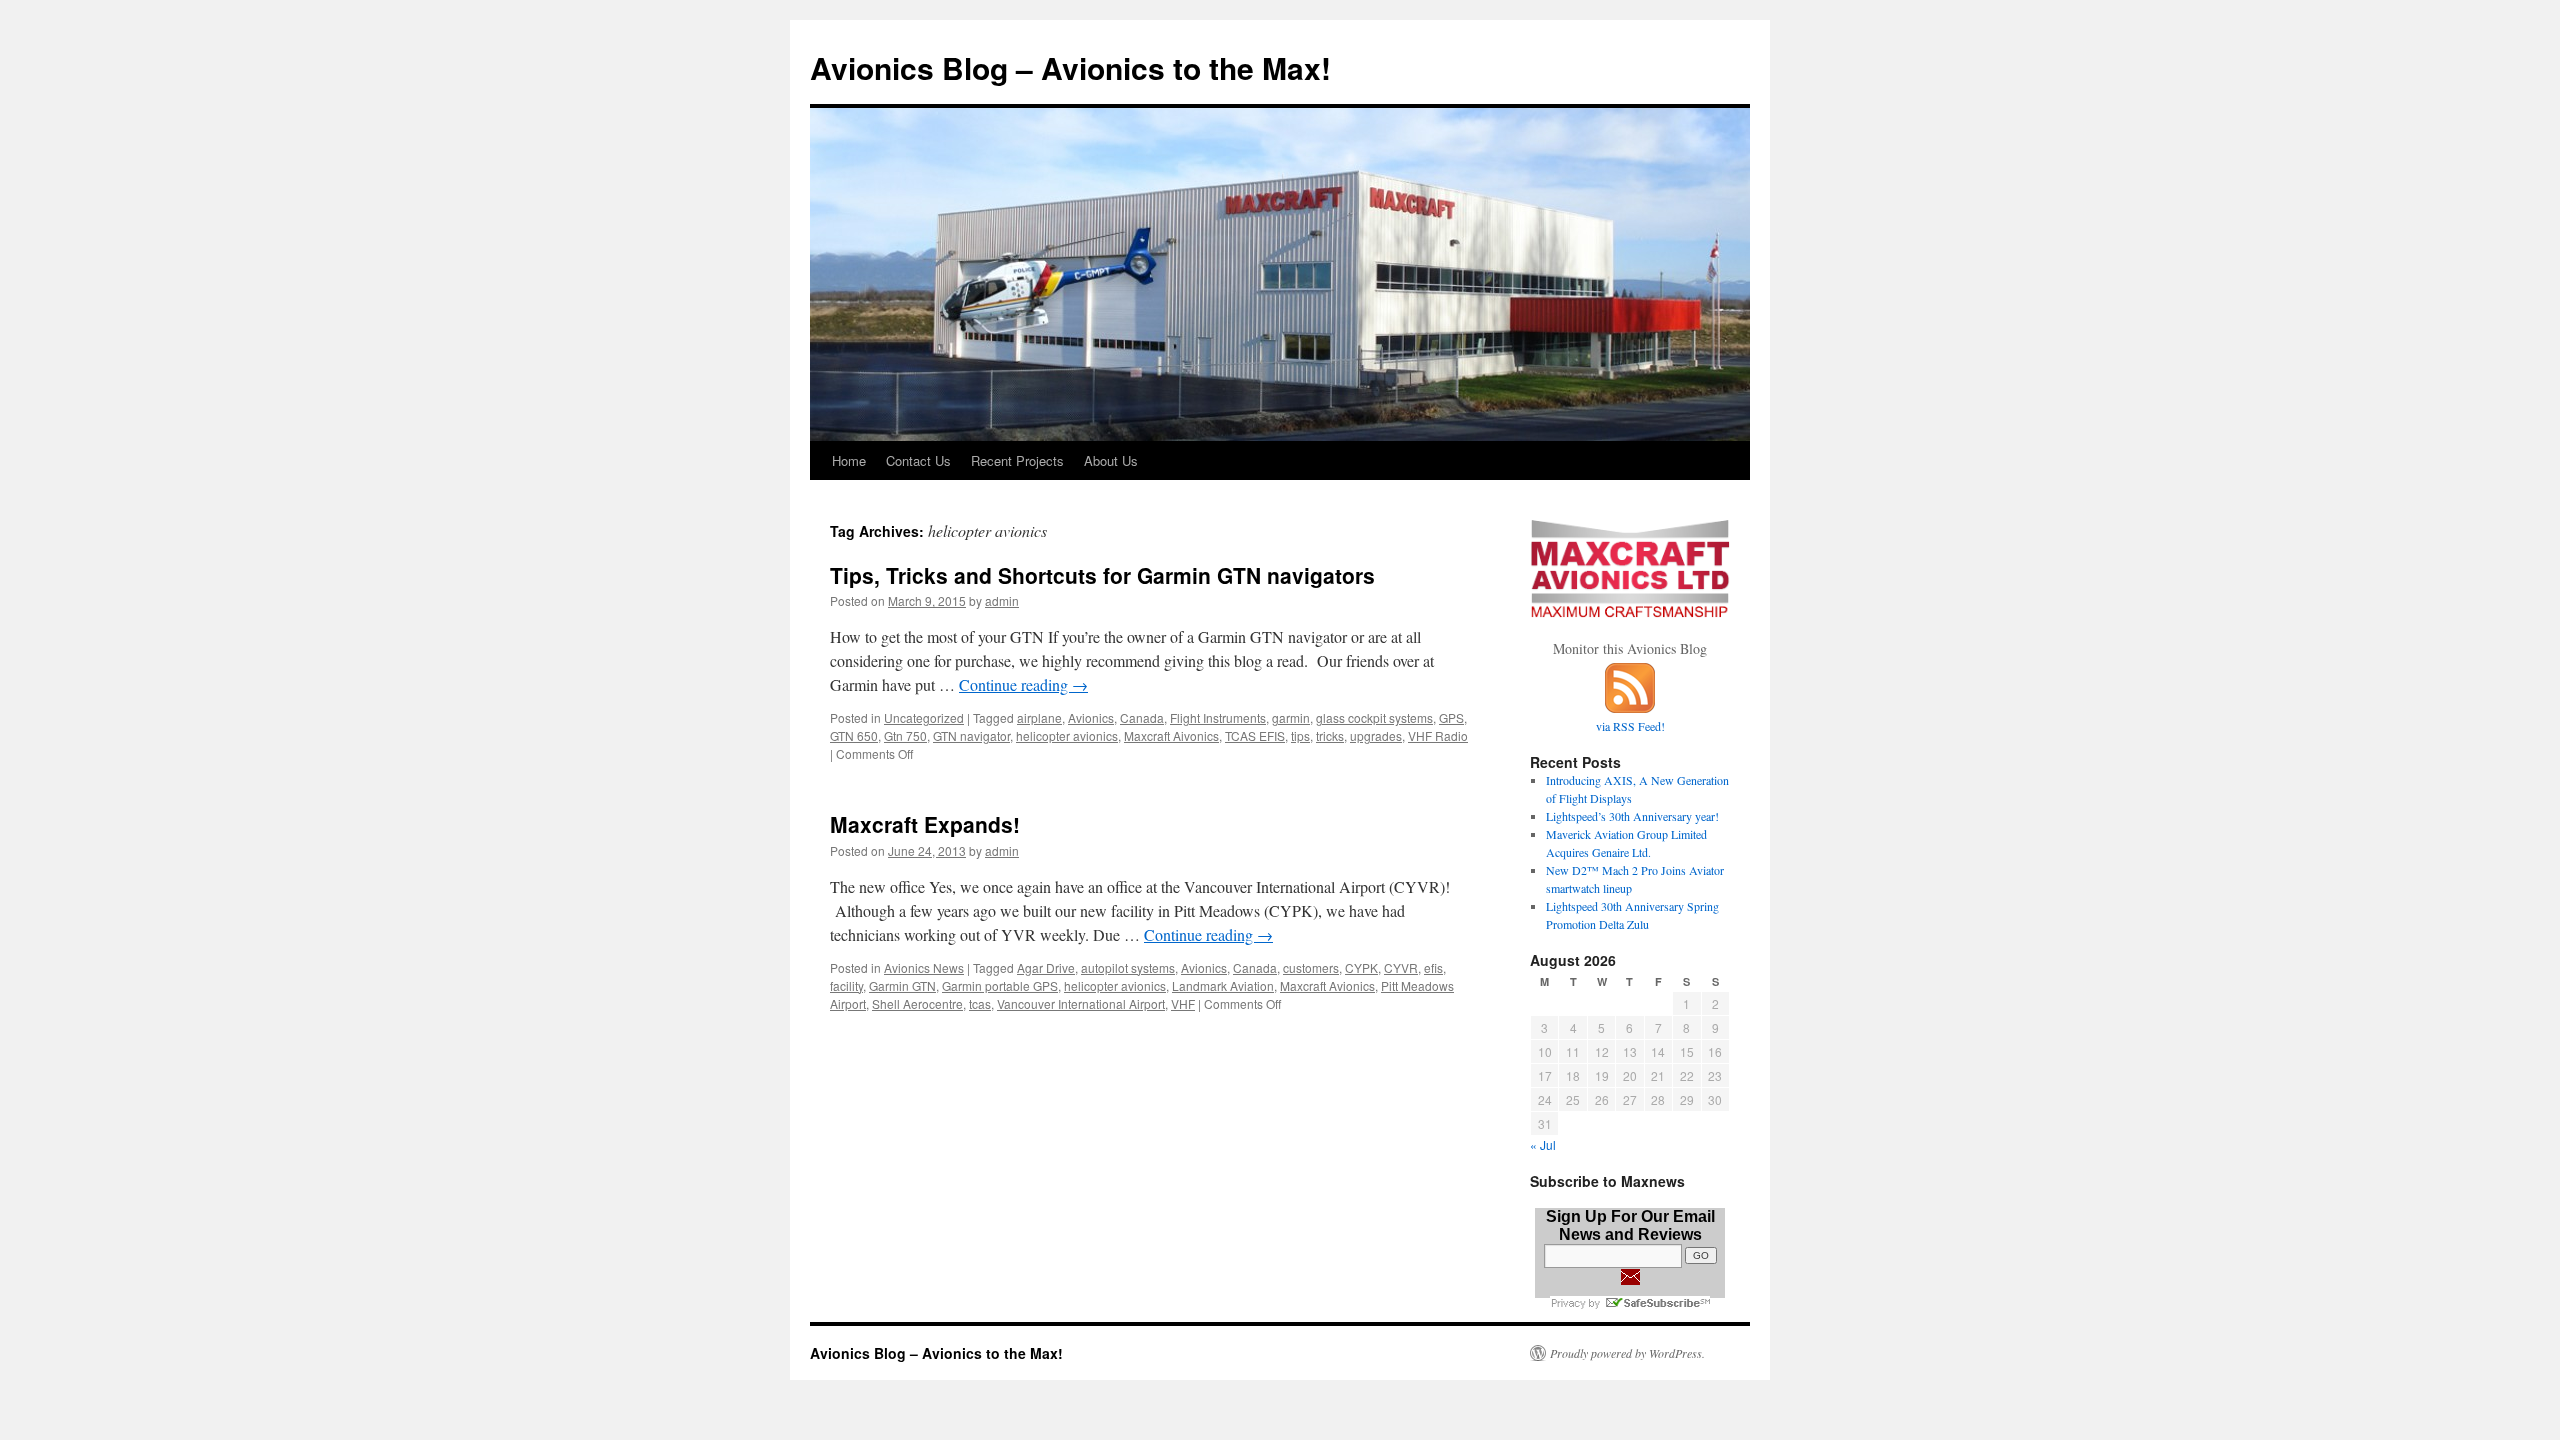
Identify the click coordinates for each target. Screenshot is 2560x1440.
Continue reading (1023, 684)
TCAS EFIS (1255, 735)
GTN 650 (854, 735)
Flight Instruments (1218, 717)
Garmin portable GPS (1000, 985)
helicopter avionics (1067, 735)
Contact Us (918, 460)
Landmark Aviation (1223, 985)
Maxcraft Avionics (1327, 985)
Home (849, 460)
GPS (1451, 717)
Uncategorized (924, 717)
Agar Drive (1046, 967)
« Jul (1543, 1144)
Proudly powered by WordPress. (1627, 1353)
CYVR (1401, 967)
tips (1300, 735)
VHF (1183, 1003)
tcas (980, 1003)
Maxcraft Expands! (925, 824)
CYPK (1361, 967)
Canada (1142, 717)
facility (846, 985)
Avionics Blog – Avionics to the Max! (1070, 67)
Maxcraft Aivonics (1171, 735)
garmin (1291, 717)
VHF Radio (1438, 735)
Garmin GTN (902, 985)
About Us (1111, 460)
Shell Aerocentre (917, 1003)
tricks (1330, 735)
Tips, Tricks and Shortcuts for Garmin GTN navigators (1102, 575)
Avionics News (924, 967)
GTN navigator (971, 735)
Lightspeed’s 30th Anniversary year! (1632, 816)
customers (1311, 967)
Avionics (1091, 717)
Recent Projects (1017, 460)
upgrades (1376, 735)
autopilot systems (1128, 967)
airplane (1039, 717)
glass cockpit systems (1374, 717)
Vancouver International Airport (1081, 1003)
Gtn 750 (905, 735)
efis (1433, 967)
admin (1002, 600)
